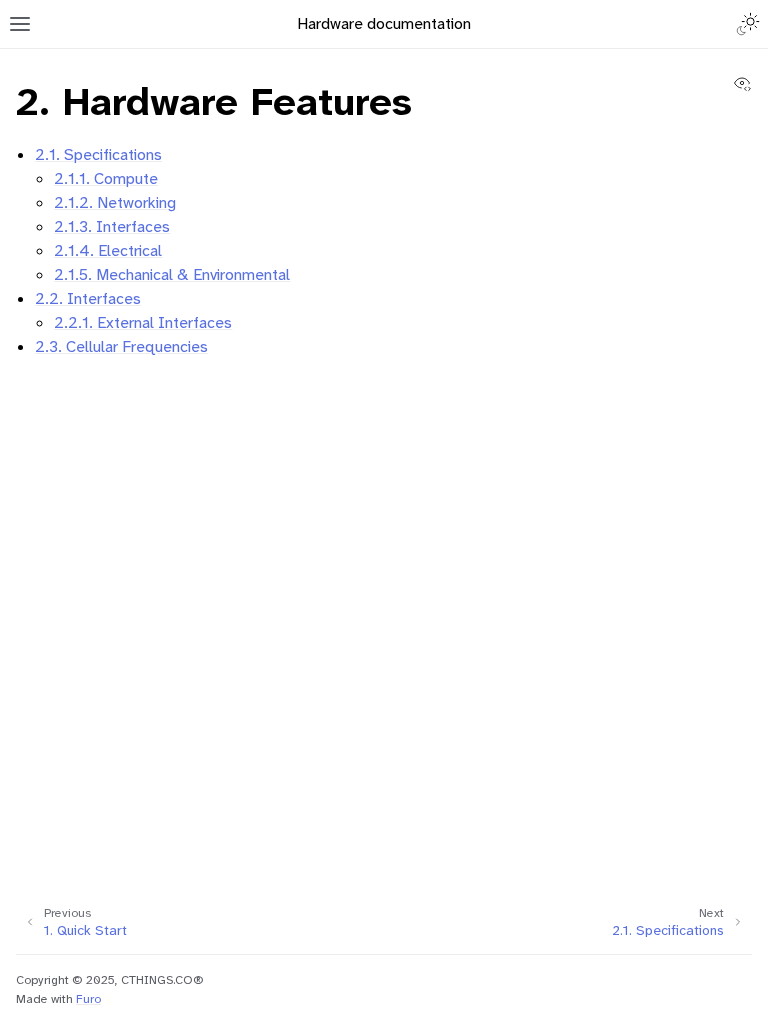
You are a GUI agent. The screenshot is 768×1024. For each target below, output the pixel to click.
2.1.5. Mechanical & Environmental (172, 274)
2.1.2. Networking (115, 202)
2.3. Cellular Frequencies (121, 346)
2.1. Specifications (98, 154)
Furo (88, 999)
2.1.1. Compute (106, 178)
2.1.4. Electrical (108, 250)
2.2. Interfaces (88, 298)
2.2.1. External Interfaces (143, 322)
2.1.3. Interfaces (112, 226)
